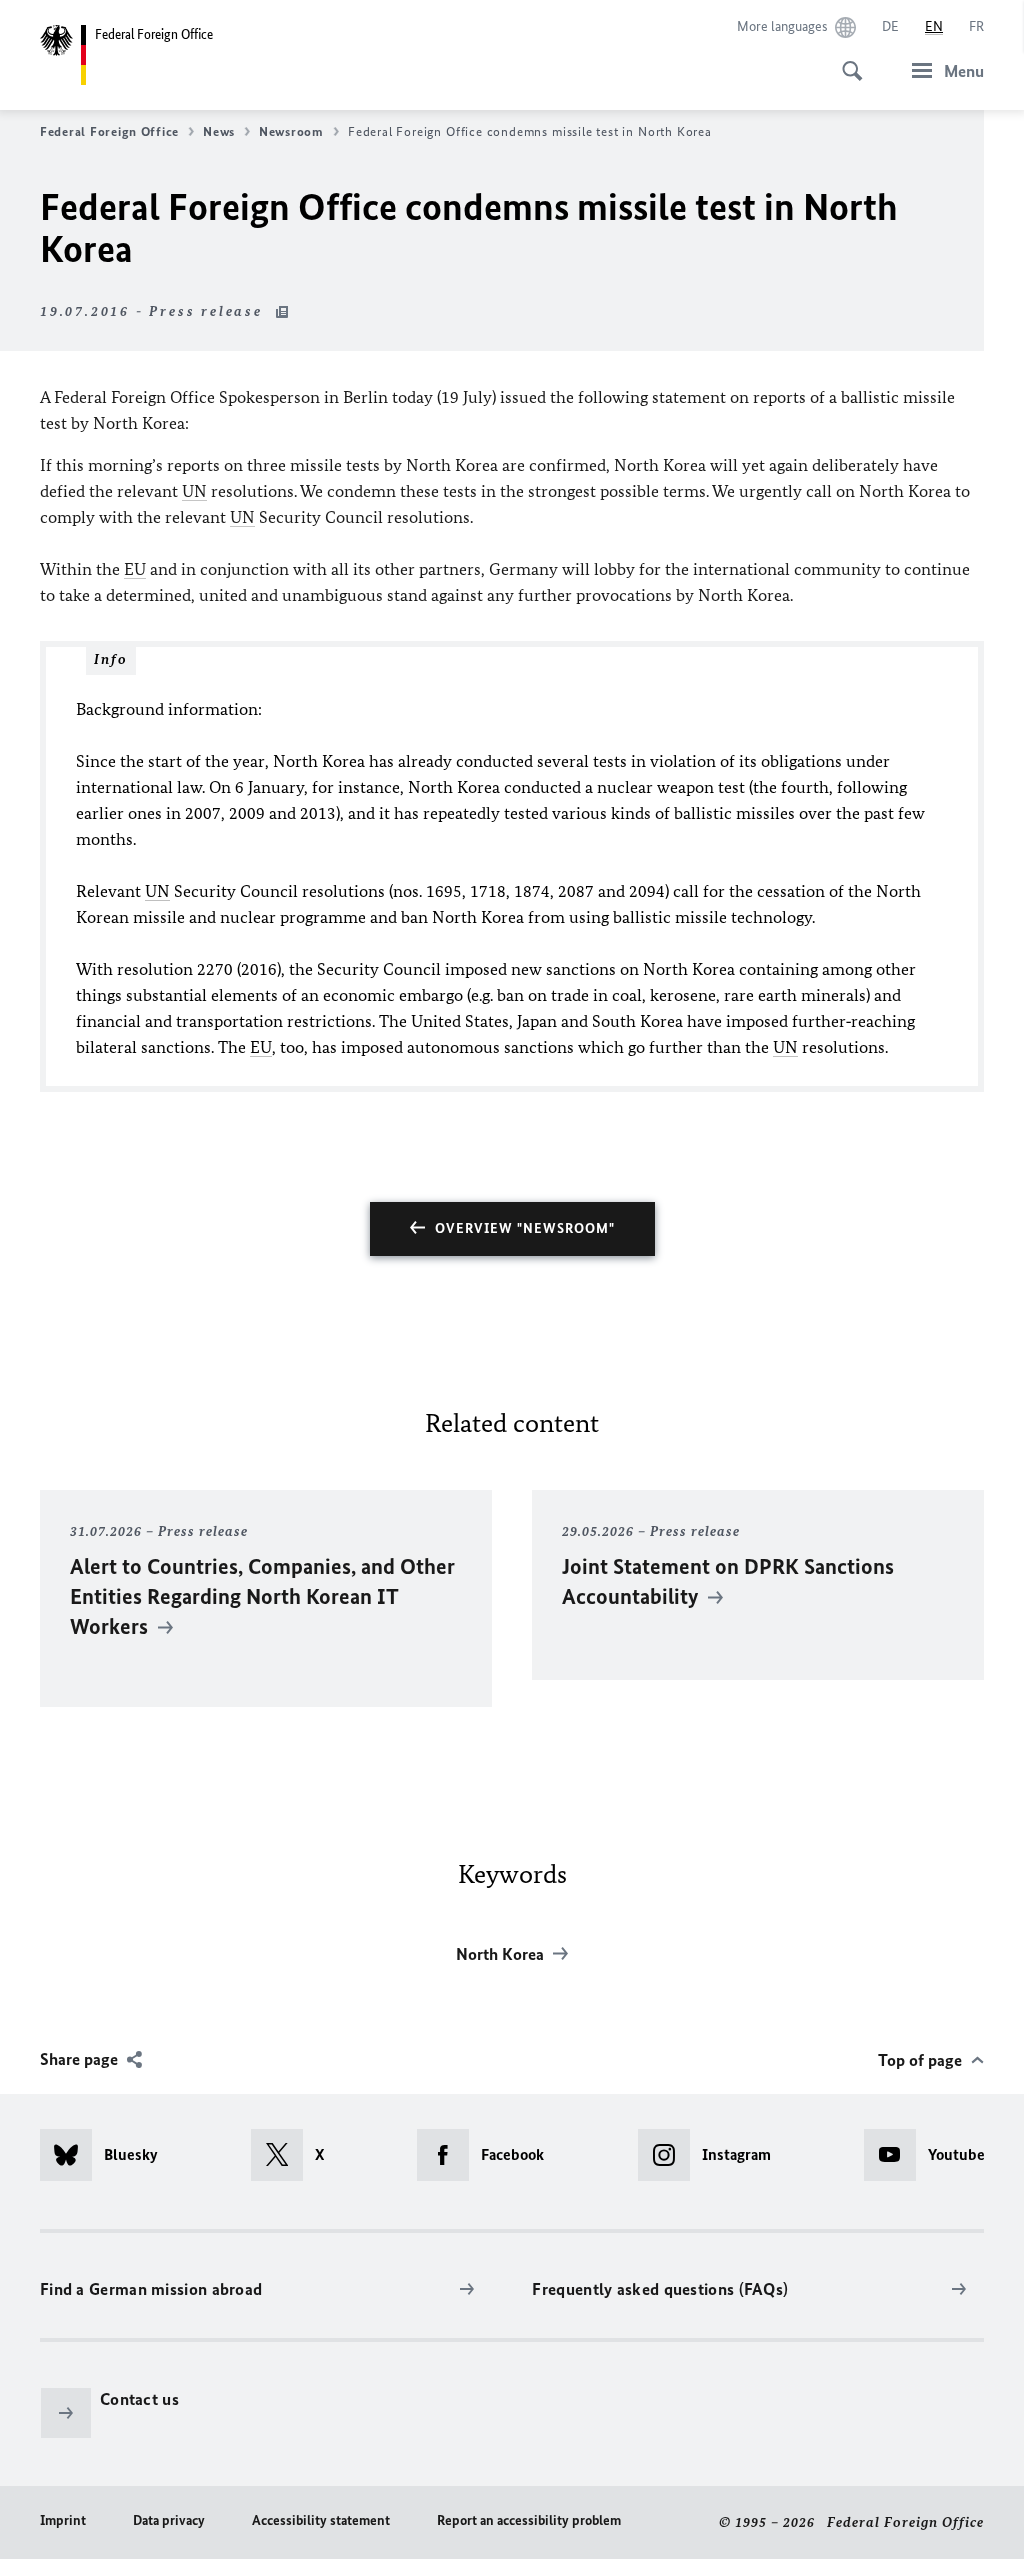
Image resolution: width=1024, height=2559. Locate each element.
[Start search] (846, 60)
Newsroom (291, 131)
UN (194, 491)
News (219, 131)
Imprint (63, 2520)
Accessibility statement (321, 2520)
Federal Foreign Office (109, 131)
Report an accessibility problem (529, 2520)
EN (934, 26)
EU (135, 569)
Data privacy (169, 2520)
